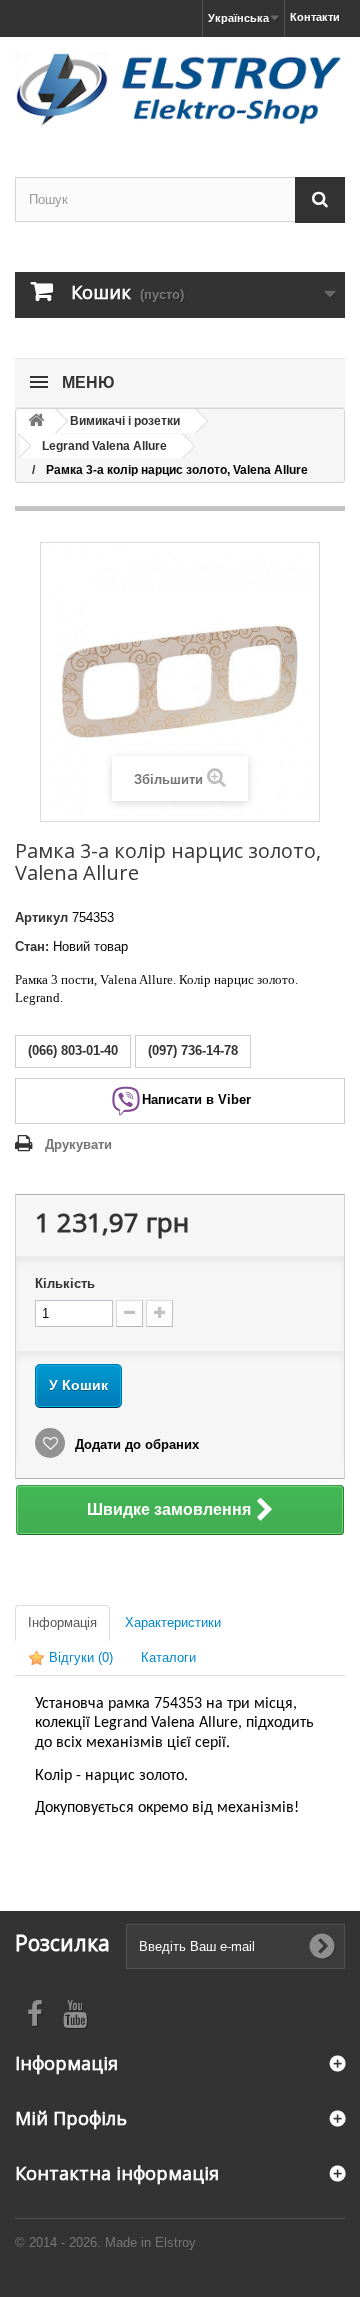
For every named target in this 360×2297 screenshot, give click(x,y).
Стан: (32, 946)
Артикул (41, 917)
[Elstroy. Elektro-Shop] (180, 89)
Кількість (65, 1283)
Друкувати (78, 1144)
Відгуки (79, 1657)
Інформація (62, 1622)
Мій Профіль (71, 2118)
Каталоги (168, 1657)
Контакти (315, 17)
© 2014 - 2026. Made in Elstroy (105, 2242)
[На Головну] (36, 421)
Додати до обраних (135, 1444)
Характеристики (173, 1622)
